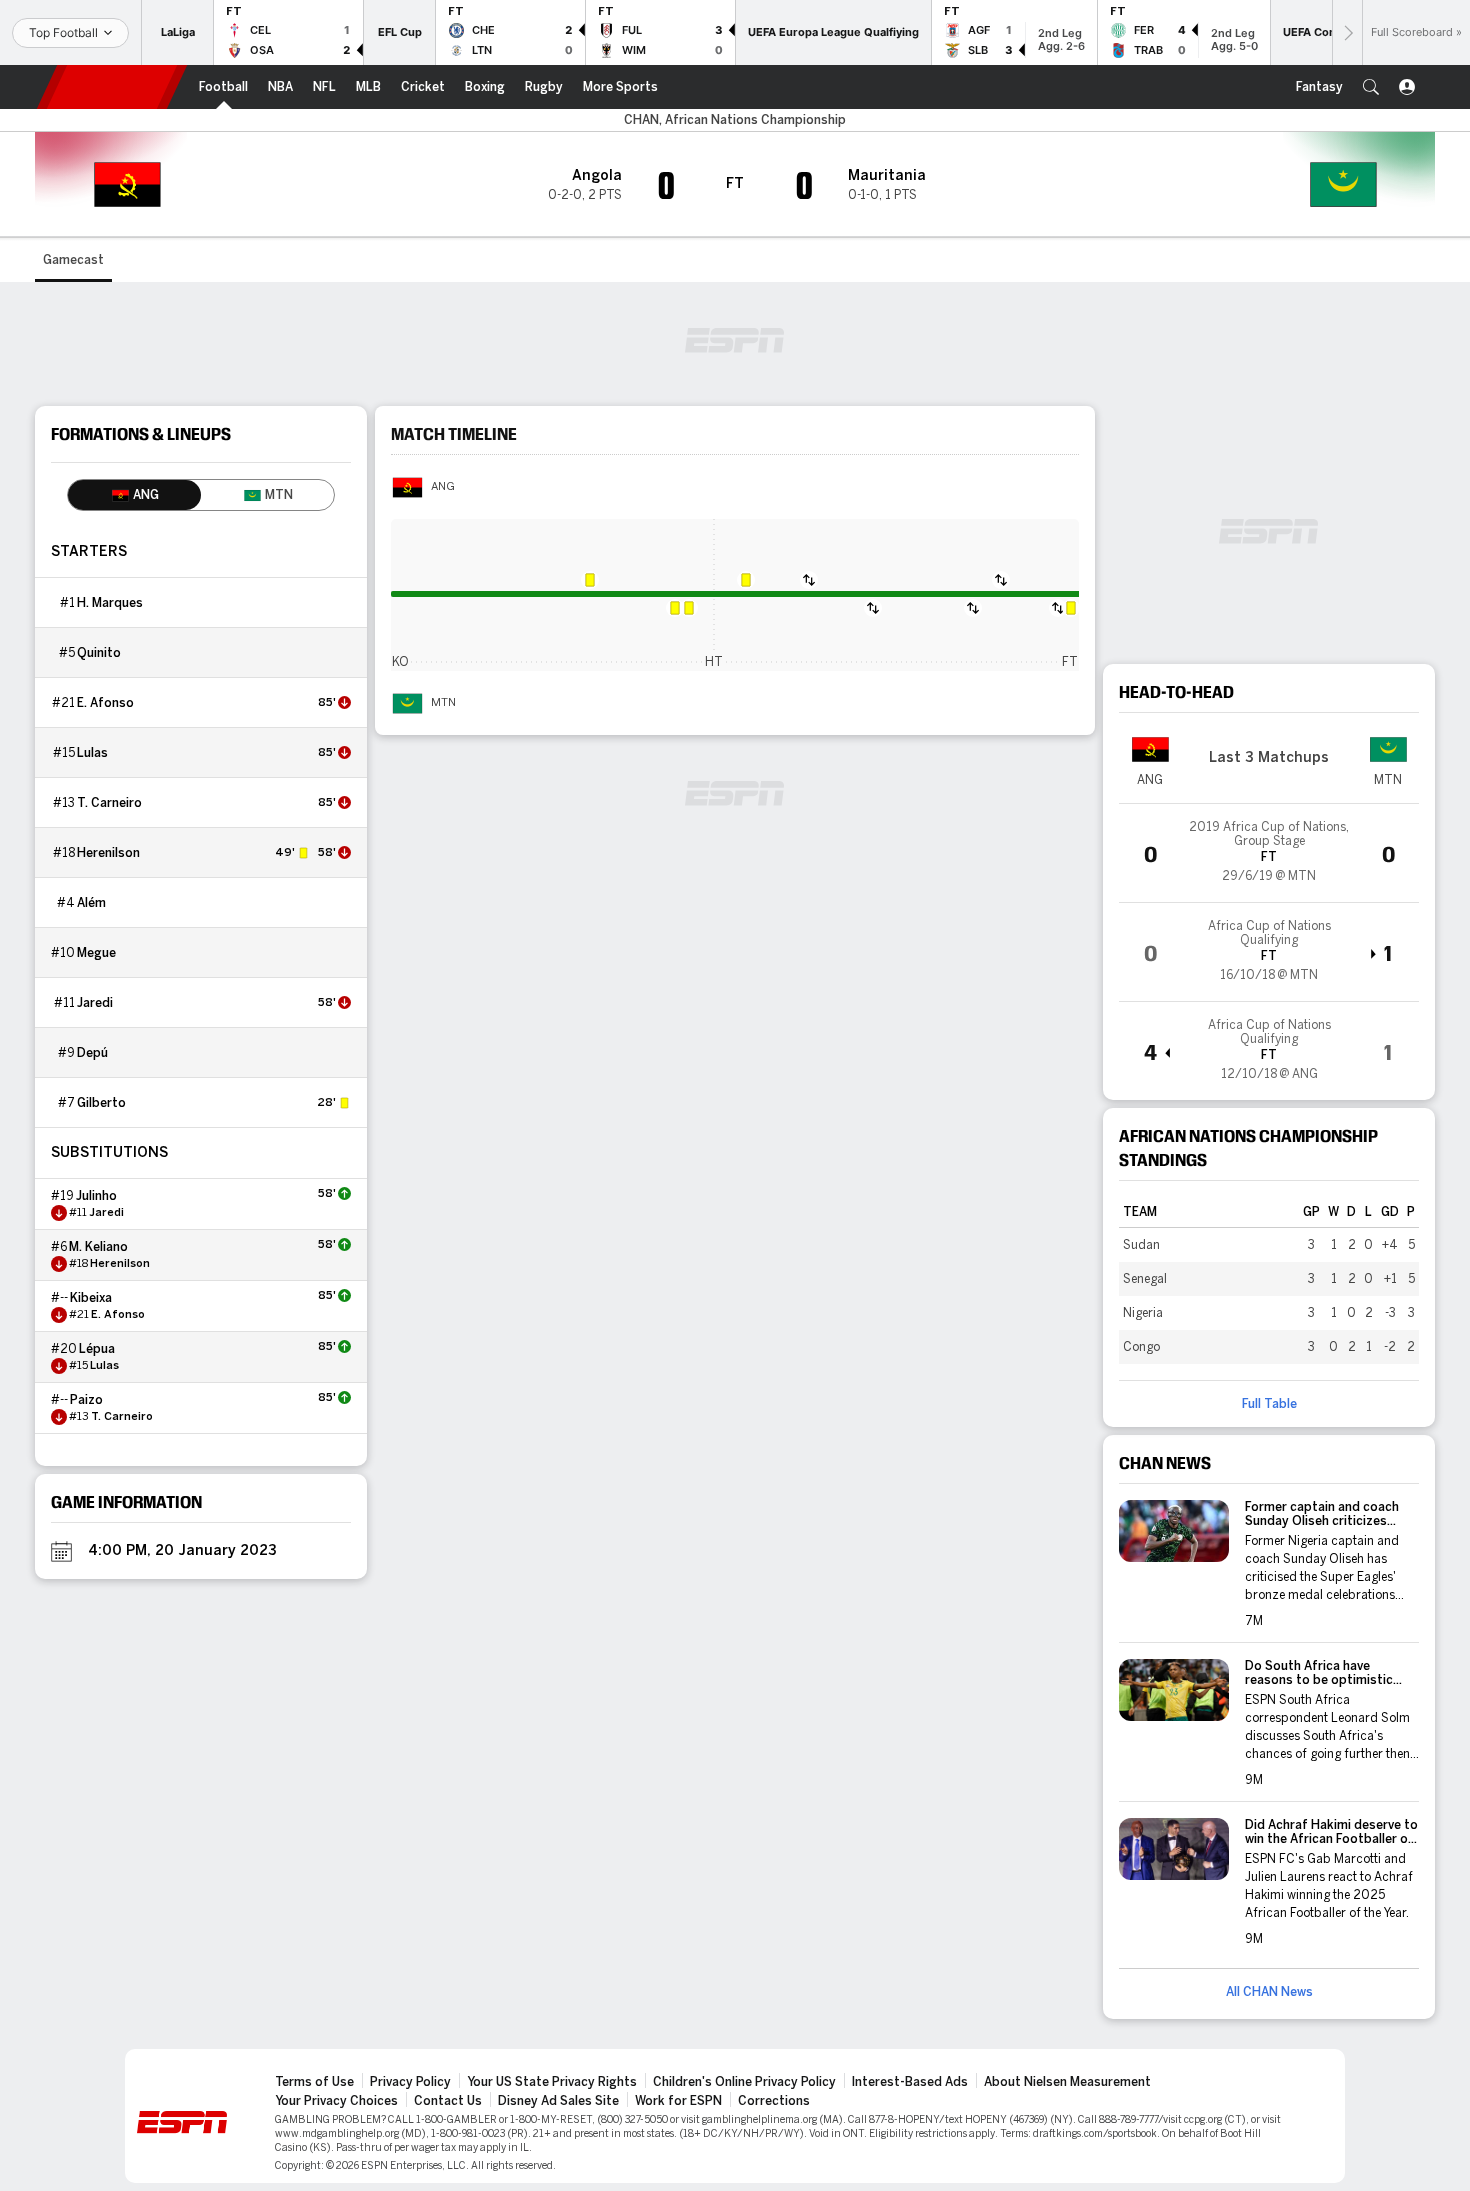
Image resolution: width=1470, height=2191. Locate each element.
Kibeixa (91, 1298)
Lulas (92, 753)
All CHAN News (1269, 1992)
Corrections (774, 2101)
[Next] (1347, 32)
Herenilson (108, 853)
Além (91, 903)
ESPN (112, 87)
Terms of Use (314, 2082)
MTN (443, 703)
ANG (443, 487)
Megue (96, 953)
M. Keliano (98, 1247)
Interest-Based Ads (910, 2082)
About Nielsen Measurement (1067, 2082)
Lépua (97, 1349)
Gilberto (101, 1103)
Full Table (1269, 1404)
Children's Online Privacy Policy (744, 2082)
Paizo (86, 1400)
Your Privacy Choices (336, 2101)
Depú (92, 1053)
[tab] (134, 495)
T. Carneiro (109, 803)
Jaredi (95, 1003)
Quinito (99, 653)
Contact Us (448, 2101)
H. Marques (110, 603)
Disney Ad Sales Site (558, 2101)
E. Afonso (105, 703)
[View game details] (1269, 853)
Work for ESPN (678, 2101)
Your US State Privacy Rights (552, 2082)
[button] (1371, 87)
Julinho (96, 1196)
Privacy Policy (410, 2082)
